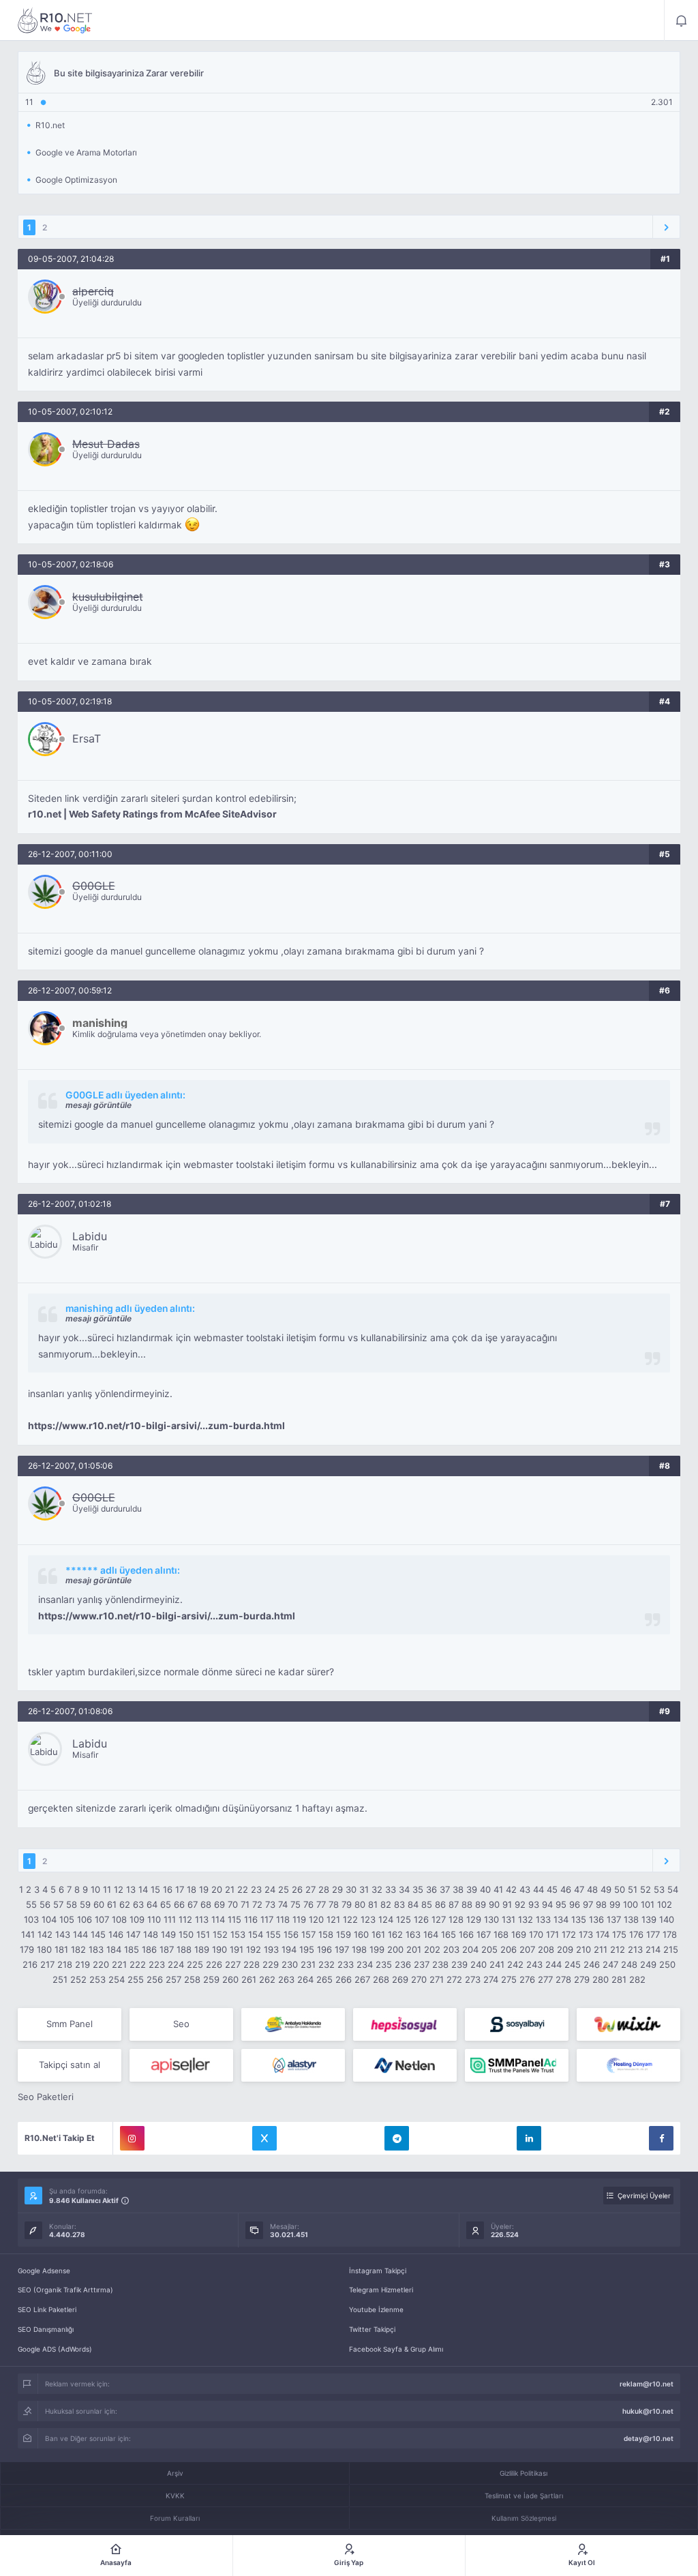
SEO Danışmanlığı (46, 2329)
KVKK (175, 2496)
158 (326, 1934)
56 (45, 1904)
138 (631, 1919)
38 (458, 1889)
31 (364, 1889)
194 (289, 1949)
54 (673, 1889)
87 (454, 1904)
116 (251, 1919)
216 (30, 1964)
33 (391, 1889)
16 (168, 1889)
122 (350, 1919)
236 (403, 1964)
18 (192, 1889)
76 (308, 1904)
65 (166, 1904)
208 (546, 1949)
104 (49, 1919)
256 (155, 1979)
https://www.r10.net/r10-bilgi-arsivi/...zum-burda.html (156, 1426)
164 (431, 1934)
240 (479, 1964)
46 (566, 1889)
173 (586, 1934)
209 (565, 1949)
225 (195, 1964)
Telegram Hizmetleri (381, 2290)
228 (252, 1964)
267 (362, 1979)
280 (601, 1979)
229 (271, 1964)
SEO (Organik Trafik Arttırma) (65, 2290)
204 (470, 1949)
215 (671, 1949)
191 (237, 1949)
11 (107, 1889)
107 (102, 1919)
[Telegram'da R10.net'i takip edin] (397, 2138)
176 (636, 1934)
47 (579, 1889)
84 (413, 1904)
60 (99, 1904)
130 (491, 1919)
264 (305, 1979)
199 (377, 1949)
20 (217, 1889)
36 (431, 1889)
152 (220, 1934)
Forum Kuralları (175, 2518)
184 (114, 1949)
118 (283, 1919)
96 (575, 1904)
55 (31, 1904)
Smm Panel (70, 2024)
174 (603, 1934)
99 (615, 1904)
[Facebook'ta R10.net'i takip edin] (661, 2138)
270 (419, 1979)
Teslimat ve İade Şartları (524, 2496)
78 (334, 1904)
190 (219, 1949)
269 (400, 1979)
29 (337, 1889)
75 (295, 1904)
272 (454, 1979)
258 (192, 1979)
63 (138, 1904)
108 (119, 1919)
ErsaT (87, 738)
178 (670, 1934)
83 (399, 1904)
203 (451, 1949)
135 (579, 1919)
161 (378, 1934)
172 (569, 1934)
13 (131, 1889)
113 (202, 1919)
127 (439, 1919)
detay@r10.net (649, 2438)
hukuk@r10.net (648, 2411)
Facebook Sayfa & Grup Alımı (396, 2349)
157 (308, 1934)
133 (543, 1919)
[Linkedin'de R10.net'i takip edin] (529, 2138)
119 (299, 1919)
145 (98, 1934)
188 (184, 1949)
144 (80, 1934)
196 (324, 1949)
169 (519, 1934)
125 (404, 1919)
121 (333, 1919)
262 (267, 1979)
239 (459, 1964)
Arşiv (175, 2473)
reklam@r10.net (647, 2384)
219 (82, 1964)
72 (257, 1904)
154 (256, 1934)
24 (270, 1889)
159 (344, 1934)
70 (233, 1904)
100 (631, 1904)
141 (28, 1934)
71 (245, 1904)
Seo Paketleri (46, 2097)
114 (218, 1919)
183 (96, 1949)
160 (361, 1934)
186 (149, 1949)
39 (472, 1889)
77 (321, 1904)
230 (290, 1964)
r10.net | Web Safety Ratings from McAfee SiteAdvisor (152, 814)
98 (601, 1904)
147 (133, 1934)
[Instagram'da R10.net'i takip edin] (132, 2138)
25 (284, 1889)
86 (440, 1904)
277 (545, 1979)
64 (152, 1904)
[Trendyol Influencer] (628, 2024)
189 (202, 1949)
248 (629, 1964)
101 (648, 1904)
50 (620, 1889)
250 (667, 1964)
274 (491, 1979)
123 (368, 1919)
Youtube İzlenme (376, 2309)
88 (467, 1904)
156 (291, 1934)
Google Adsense (44, 2271)
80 (360, 1904)
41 (498, 1889)
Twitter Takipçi (372, 2329)
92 (520, 1904)
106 (85, 1919)
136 (596, 1919)
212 (618, 1949)
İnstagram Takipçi (378, 2271)
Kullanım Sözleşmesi (524, 2518)
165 (449, 1934)
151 (203, 1934)
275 (509, 1979)
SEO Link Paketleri (47, 2309)
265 (324, 1979)
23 (256, 1889)
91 (507, 1904)
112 (185, 1919)
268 (381, 1979)
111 (170, 1919)
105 (67, 1919)
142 (45, 1934)
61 (112, 1904)
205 (489, 1949)
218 (65, 1964)
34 (404, 1889)
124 (386, 1919)
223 (157, 1964)
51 (633, 1889)
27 (310, 1889)
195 (307, 1949)
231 (308, 1964)
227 (233, 1964)
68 (206, 1904)
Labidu (90, 1236)
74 (283, 1904)
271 (437, 1979)
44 (538, 1889)
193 (271, 1949)
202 (432, 1949)
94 (547, 1904)
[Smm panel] (517, 2065)
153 (238, 1934)
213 (635, 1949)
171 (552, 1934)
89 (481, 1904)
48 (592, 1889)
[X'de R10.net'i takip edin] (264, 2138)
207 (527, 1949)
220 (101, 1964)
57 (58, 1904)
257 (173, 1979)
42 (511, 1889)
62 (125, 1904)
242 (515, 1964)
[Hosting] (293, 2065)
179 (27, 1949)
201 (414, 1949)
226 (214, 1964)
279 (582, 1979)
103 (31, 1919)
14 (143, 1889)
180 (44, 1949)
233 (346, 1964)
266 (344, 1979)
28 (324, 1889)
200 (395, 1949)
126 (421, 1919)
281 (619, 1979)
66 (179, 1904)
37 (445, 1889)
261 (249, 1979)
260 (230, 1979)
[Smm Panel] (405, 2024)
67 (193, 1904)
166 (466, 1934)
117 (267, 1919)
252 (78, 1979)
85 (427, 1904)
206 (509, 1949)
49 (606, 1889)
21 (230, 1889)
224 (176, 1964)
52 (646, 1889)
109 (137, 1919)
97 (588, 1904)
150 (186, 1934)
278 (563, 1979)
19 (204, 1889)
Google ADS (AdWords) (55, 2349)
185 (132, 1949)
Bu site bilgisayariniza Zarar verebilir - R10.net (55, 20)
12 (119, 1889)
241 (497, 1964)
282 (637, 1979)
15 (155, 1889)
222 (138, 1964)
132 (526, 1919)
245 (573, 1964)
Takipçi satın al (70, 2065)
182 (78, 1949)
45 (552, 1889)
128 (456, 1919)
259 (211, 1979)
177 (653, 1934)
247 (610, 1964)
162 (395, 1934)
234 (365, 1964)
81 (373, 1904)
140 (667, 1919)
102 (665, 1904)
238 (440, 1964)
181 (61, 1949)
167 (484, 1934)
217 (47, 1964)
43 (525, 1889)
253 (97, 1979)
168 (501, 1934)
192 (254, 1949)
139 (649, 1919)
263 (286, 1979)
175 (619, 1934)
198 (359, 1949)
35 (418, 1889)
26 (297, 1889)
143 (63, 1934)
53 (659, 1889)
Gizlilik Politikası (523, 2473)
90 (494, 1904)
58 (72, 1904)
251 (60, 1979)
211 (601, 1949)
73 (270, 1904)
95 (561, 1904)
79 (347, 1904)
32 (377, 1889)
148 (151, 1934)
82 (386, 1904)
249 (648, 1964)
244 (553, 1964)
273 (473, 1979)
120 (316, 1919)
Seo (181, 2024)
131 (509, 1919)
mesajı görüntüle (98, 1105)
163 (413, 1934)
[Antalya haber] (293, 2024)
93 (534, 1904)
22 (243, 1889)
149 (168, 1934)
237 (422, 1964)
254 (117, 1979)
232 (327, 1964)
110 (154, 1919)
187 (167, 1949)
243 (534, 1964)
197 (342, 1949)
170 (536, 1934)
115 (234, 1919)
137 (614, 1919)
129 (474, 1919)
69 (219, 1904)
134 (561, 1919)
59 (85, 1904)
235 (384, 1964)
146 (116, 1934)
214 (653, 1949)
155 (273, 1934)
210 (583, 1949)
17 (180, 1889)
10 (95, 1889)
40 (485, 1889)
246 (592, 1964)
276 (527, 1979)
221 (119, 1964)
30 (351, 1889)
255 (136, 1979)
